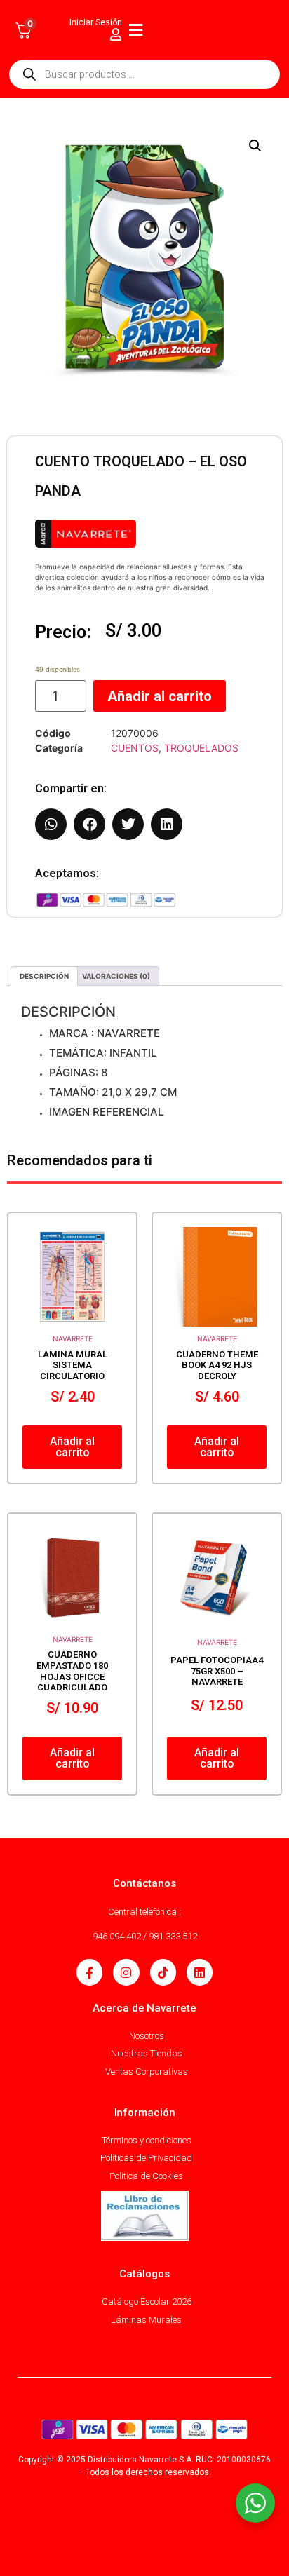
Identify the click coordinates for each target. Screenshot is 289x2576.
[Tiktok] (163, 1972)
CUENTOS (135, 748)
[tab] (44, 976)
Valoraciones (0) (116, 976)
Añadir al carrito (160, 696)
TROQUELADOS (201, 748)
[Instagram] (126, 1972)
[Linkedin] (200, 1972)
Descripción (44, 976)
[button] (255, 146)
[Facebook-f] (89, 1972)
